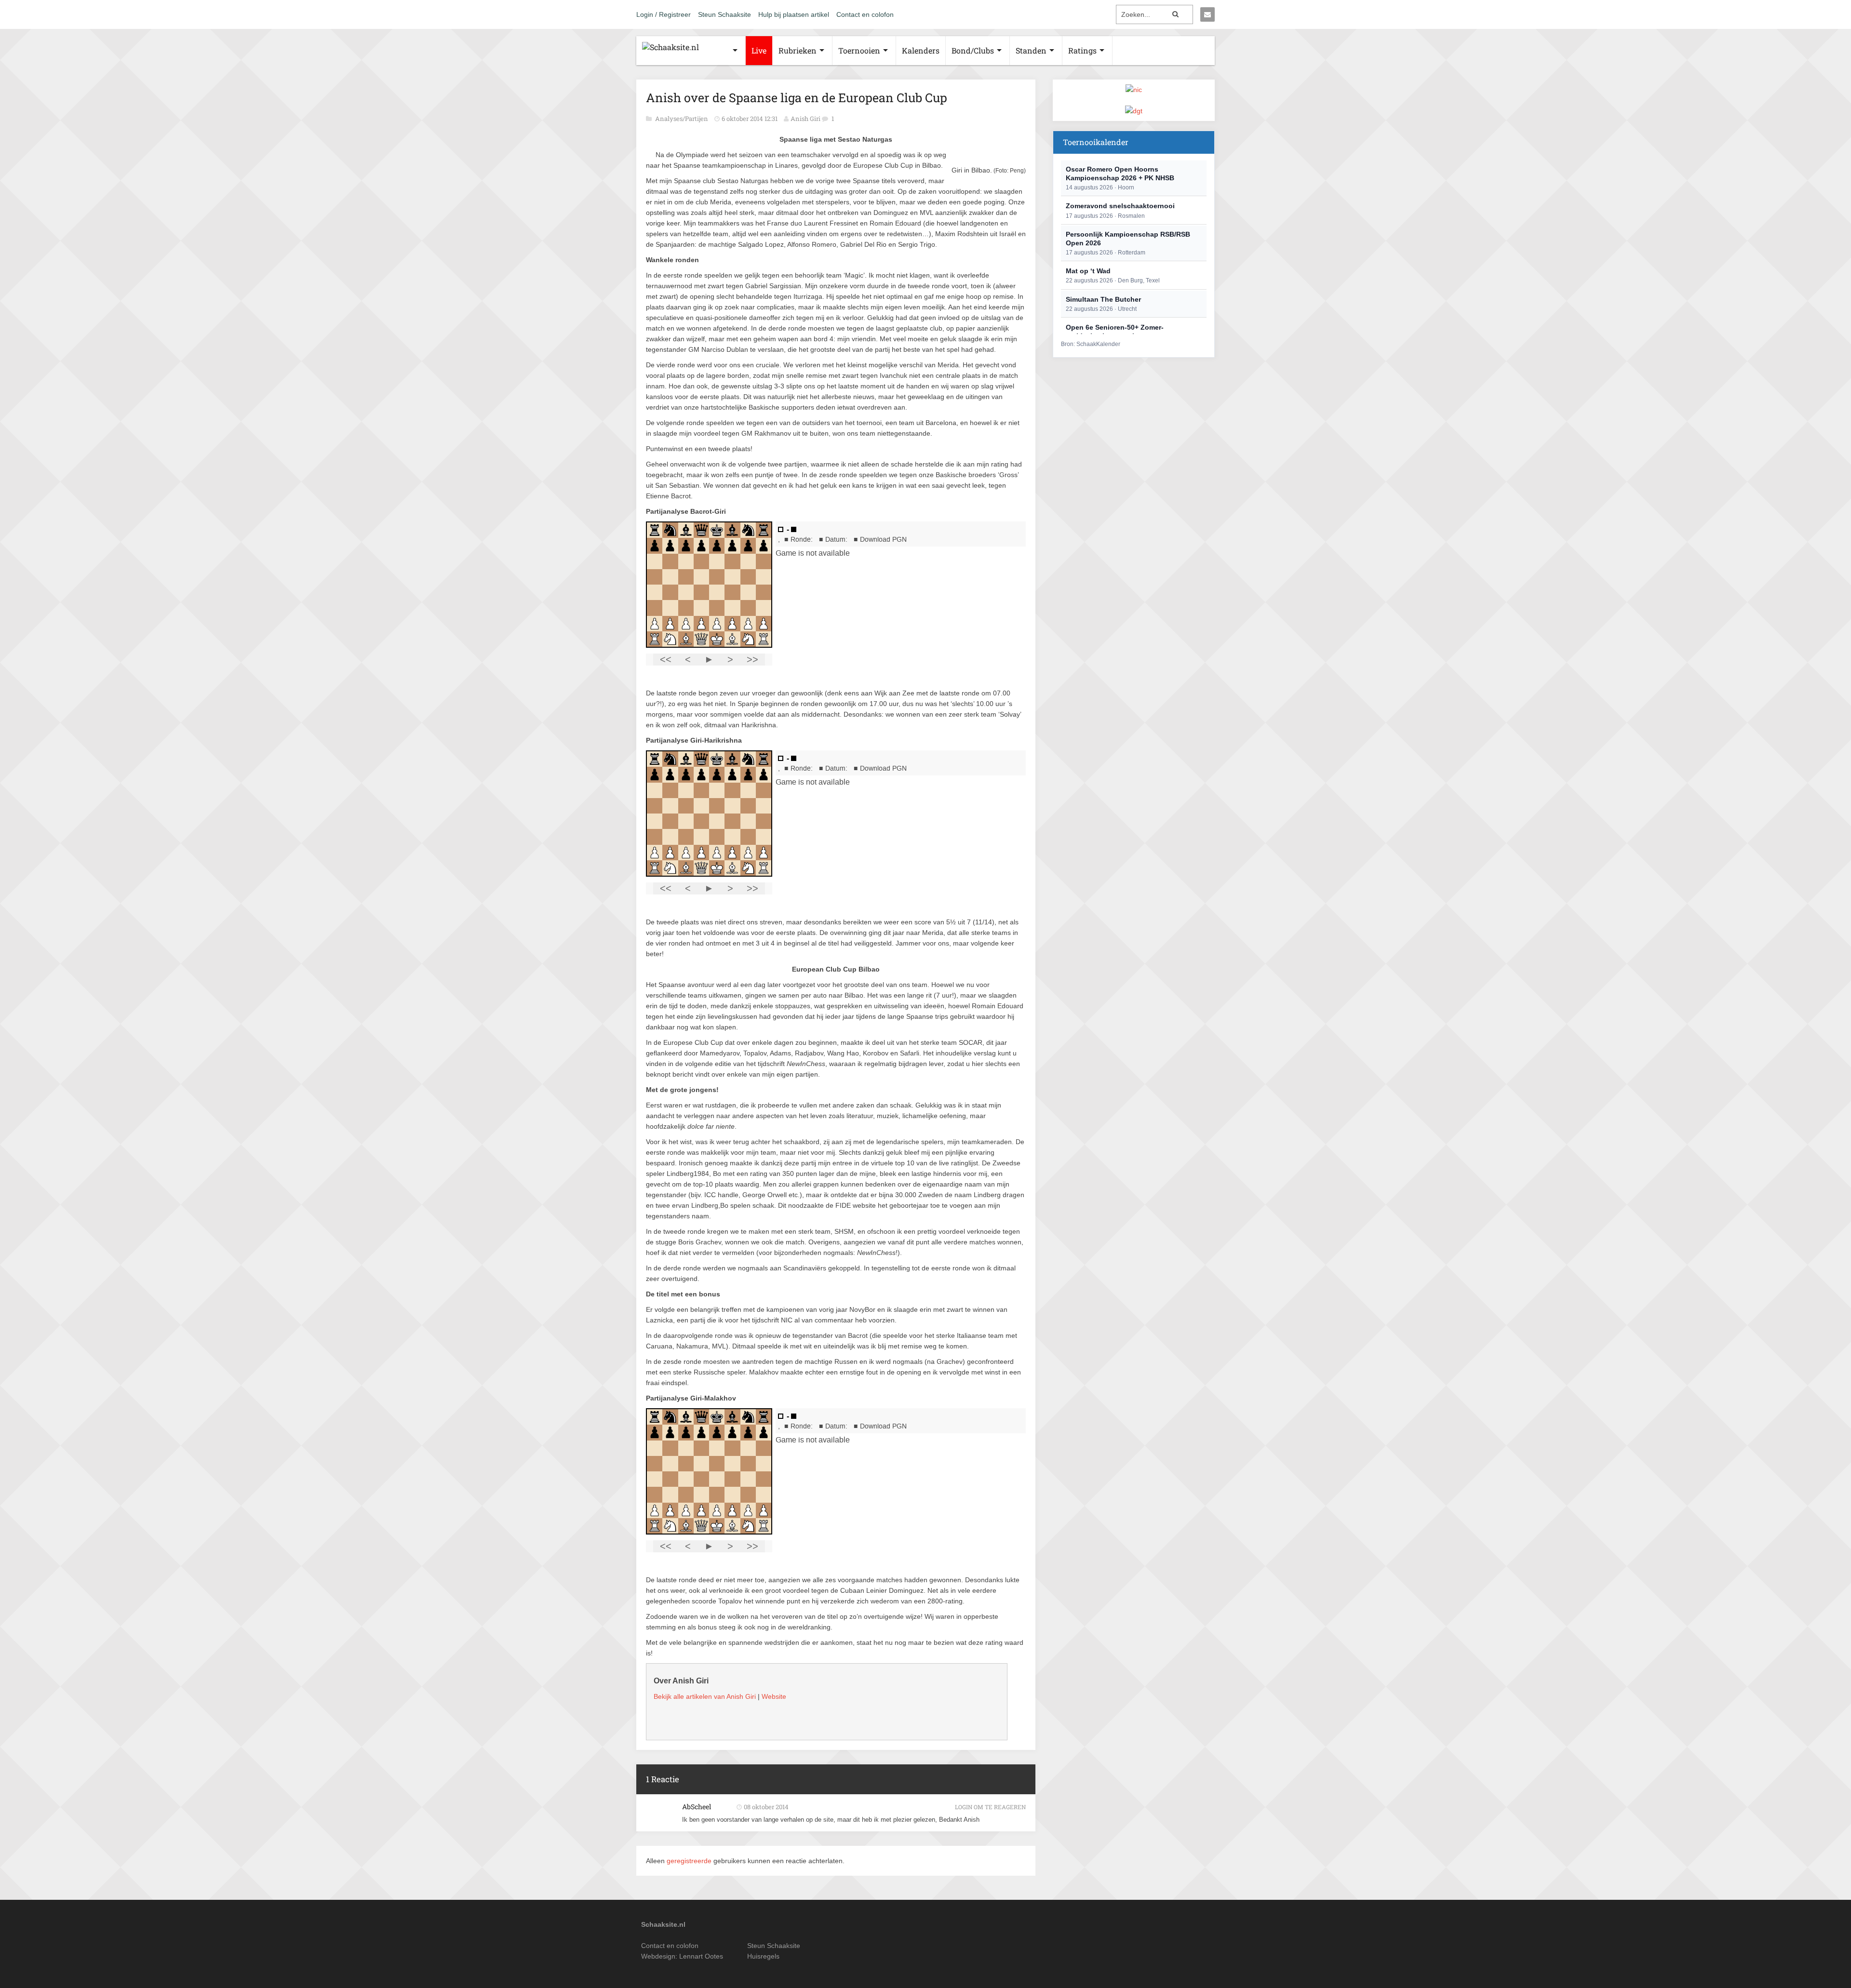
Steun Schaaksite (724, 14)
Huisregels (763, 1956)
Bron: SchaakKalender (1091, 344)
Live (759, 50)
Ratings (1082, 50)
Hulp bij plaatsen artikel (794, 14)
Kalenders (921, 50)
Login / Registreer (664, 14)
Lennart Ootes (701, 1956)
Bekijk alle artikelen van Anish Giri (705, 1696)
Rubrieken (798, 50)
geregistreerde (690, 1861)
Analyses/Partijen (682, 119)
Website (774, 1696)
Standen (1031, 50)
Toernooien (859, 50)
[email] (1207, 14)
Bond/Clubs (973, 50)
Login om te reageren (990, 1807)
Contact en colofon (865, 14)
